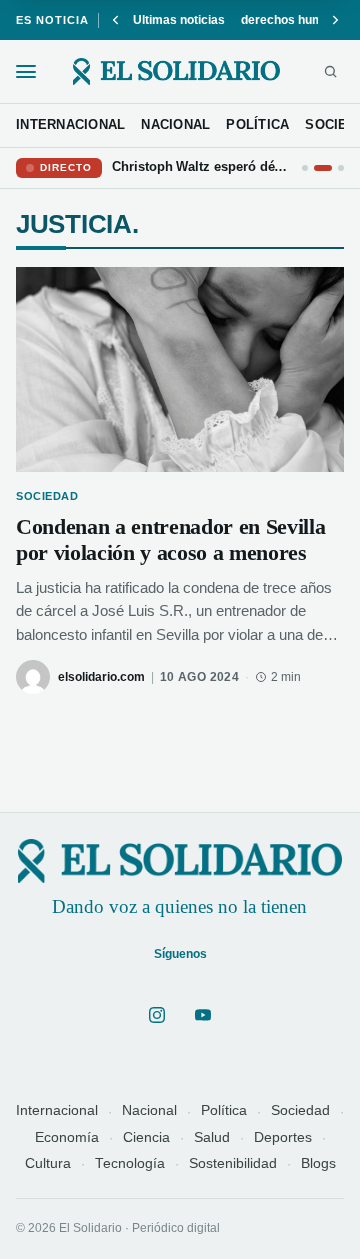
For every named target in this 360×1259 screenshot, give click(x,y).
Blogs (318, 1163)
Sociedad (300, 1110)
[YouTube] (203, 1015)
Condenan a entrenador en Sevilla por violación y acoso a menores (170, 539)
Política (224, 1110)
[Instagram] (157, 1015)
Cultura (48, 1163)
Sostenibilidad (233, 1163)
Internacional (57, 1110)
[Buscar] (330, 71)
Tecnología (130, 1163)
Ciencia (146, 1137)
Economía (67, 1137)
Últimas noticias (179, 20)
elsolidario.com (101, 677)
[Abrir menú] (26, 71)
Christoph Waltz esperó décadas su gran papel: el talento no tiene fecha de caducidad (202, 167)
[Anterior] (116, 20)
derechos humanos (296, 20)
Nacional (149, 1110)
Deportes (283, 1137)
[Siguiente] (335, 20)
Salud (212, 1137)
